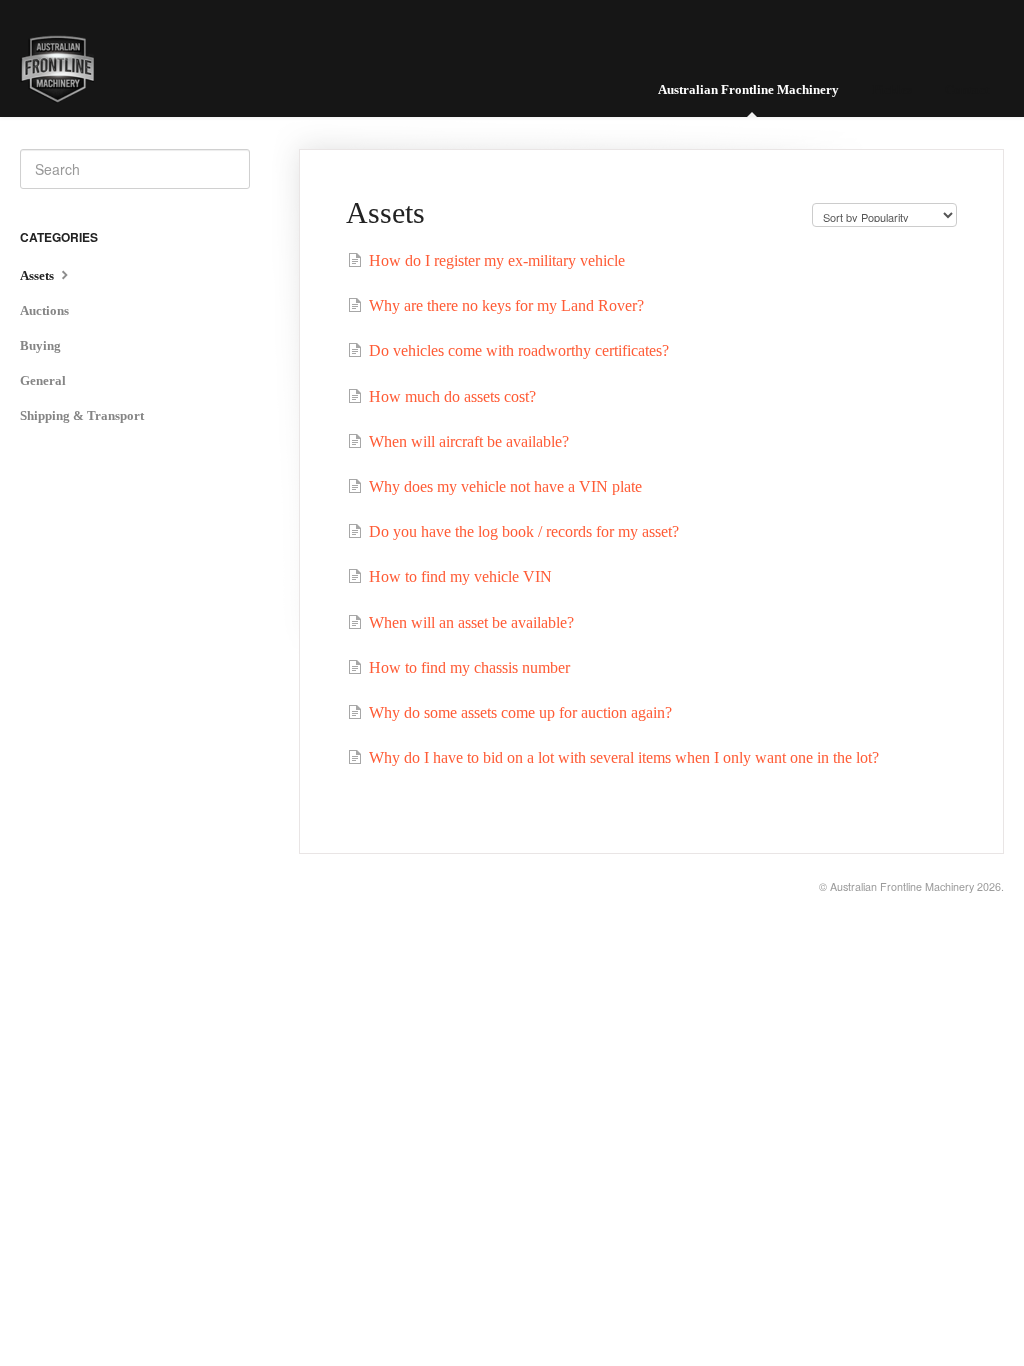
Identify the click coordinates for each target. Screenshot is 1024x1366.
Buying (40, 345)
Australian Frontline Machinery (748, 89)
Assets (38, 275)
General (43, 380)
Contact (967, 89)
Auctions (44, 310)
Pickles (892, 89)
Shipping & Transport (82, 415)
